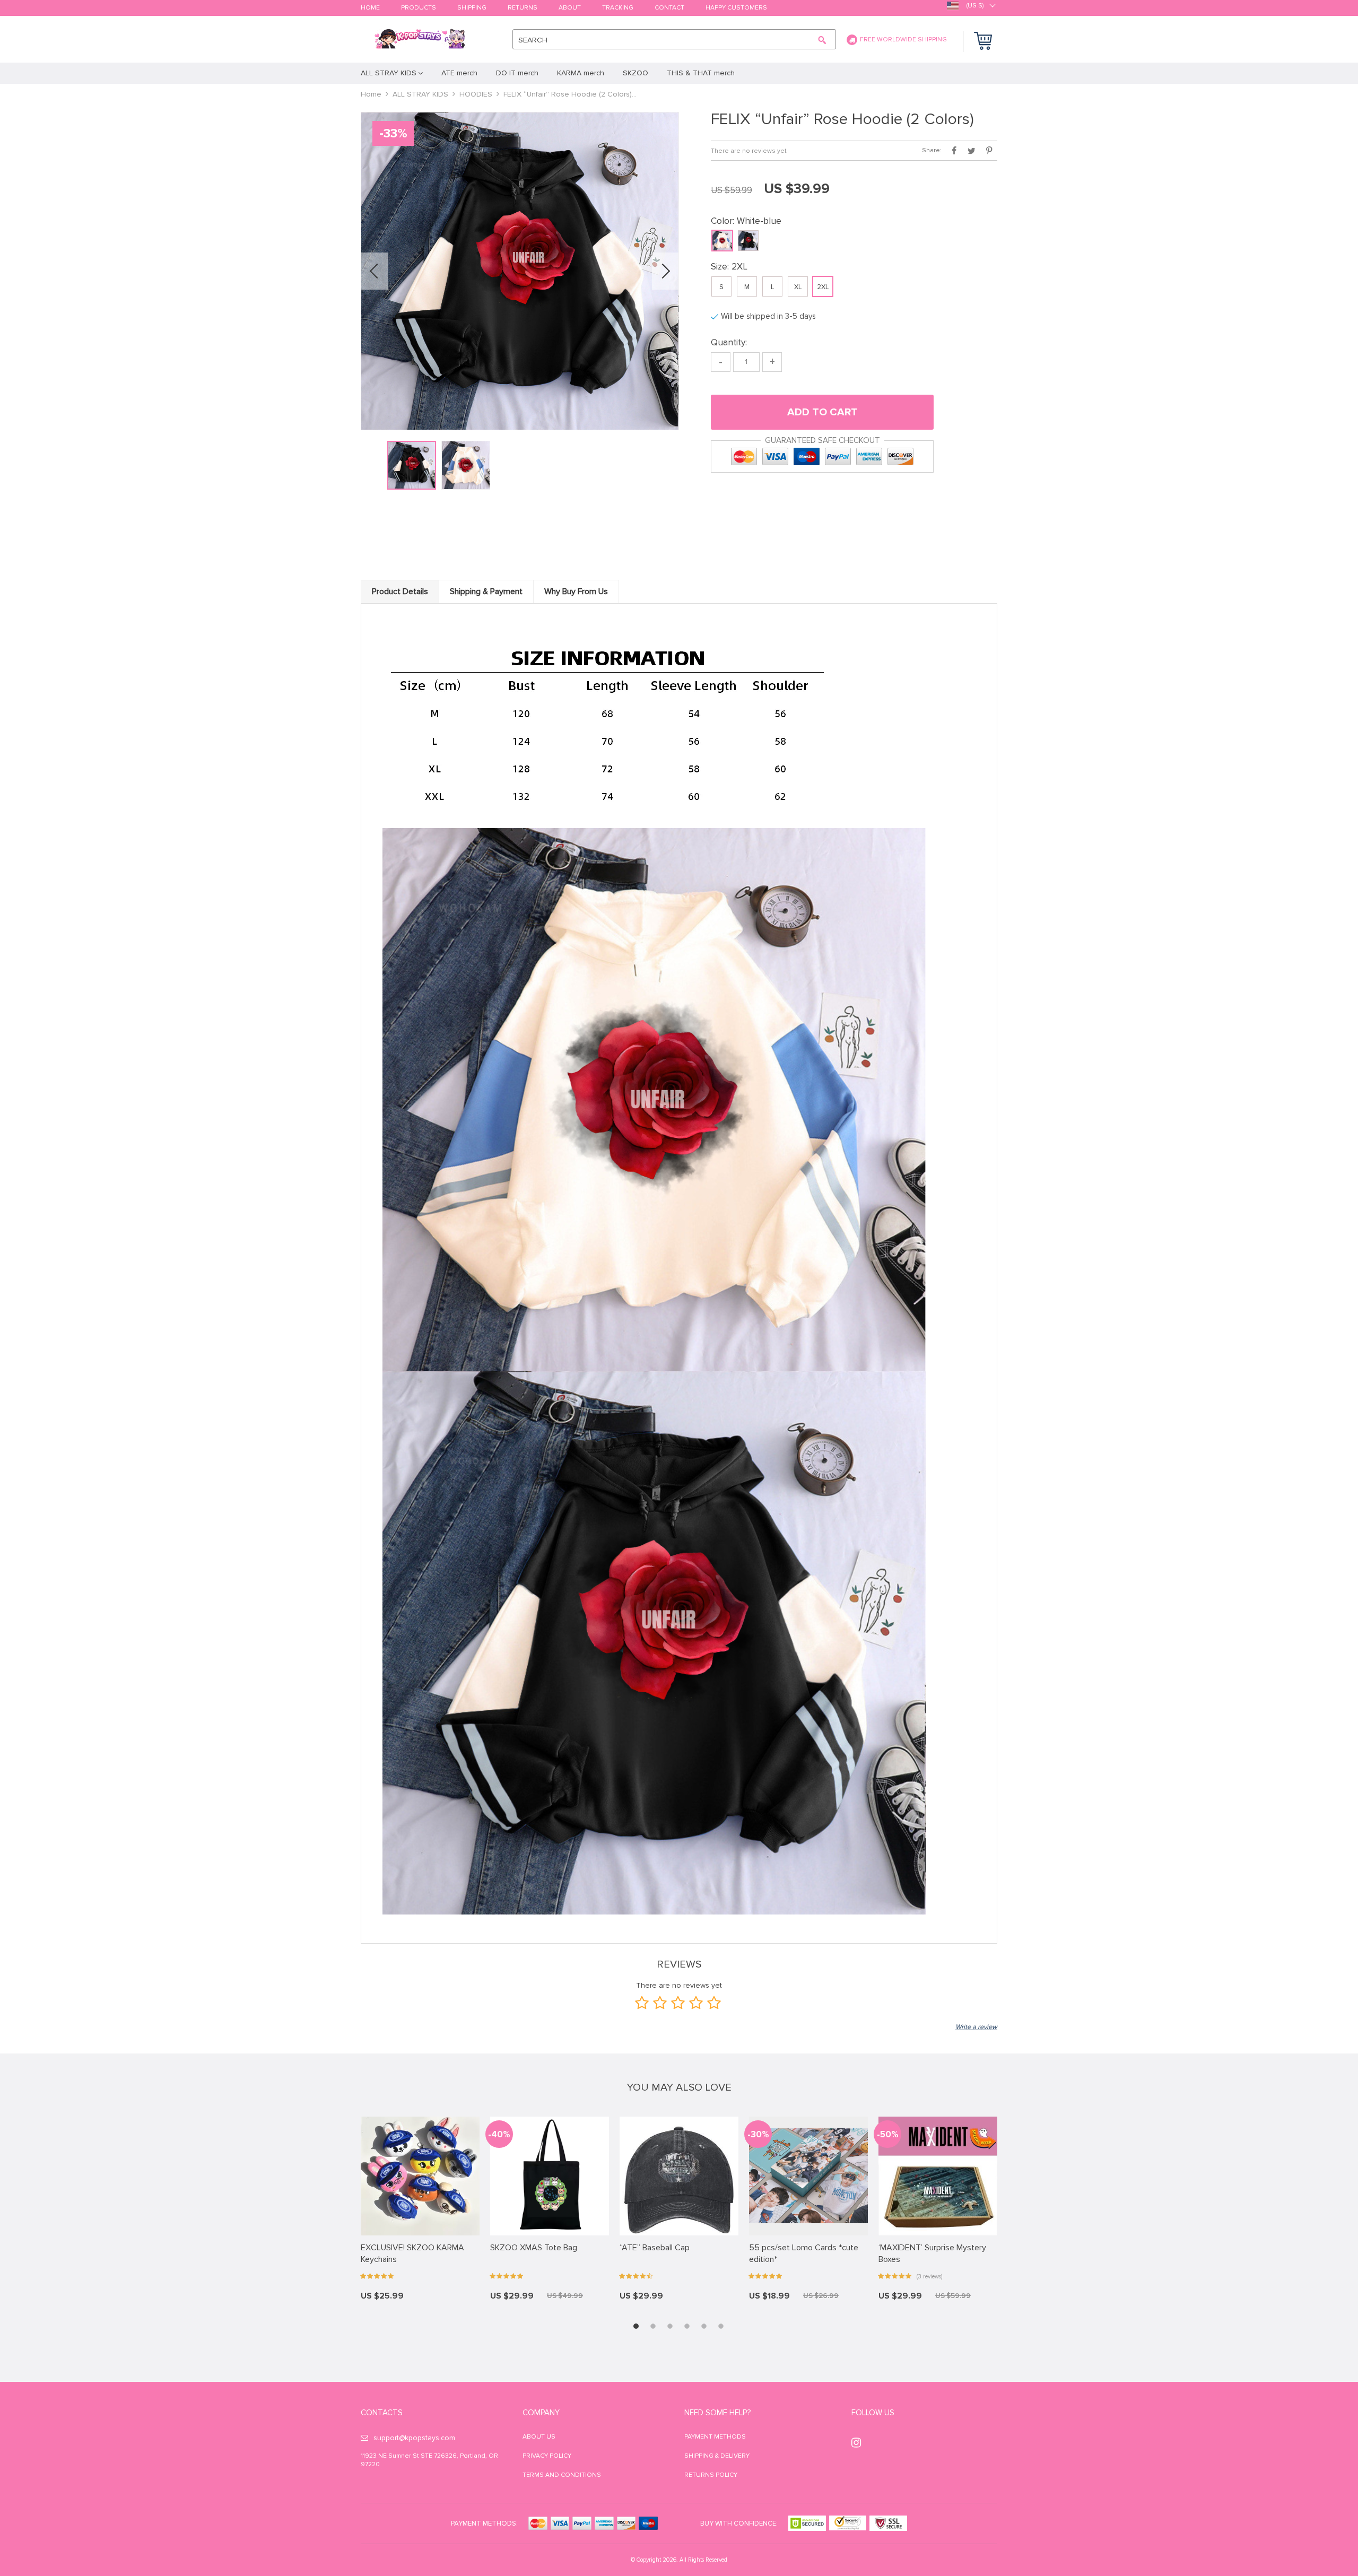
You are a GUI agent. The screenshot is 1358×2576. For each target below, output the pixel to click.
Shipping (472, 8)
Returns (523, 8)
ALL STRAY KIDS (420, 94)
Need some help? (717, 2413)
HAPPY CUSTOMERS (736, 8)
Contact (669, 8)
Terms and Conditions (562, 2475)
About (570, 8)
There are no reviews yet (749, 151)
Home (370, 8)
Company (541, 2413)
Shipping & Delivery (717, 2456)
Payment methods (715, 2437)
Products (419, 8)
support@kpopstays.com (414, 2438)
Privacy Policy (547, 2456)
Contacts (382, 2413)
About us (539, 2437)
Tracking (618, 8)
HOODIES (476, 94)
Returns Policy (711, 2475)
